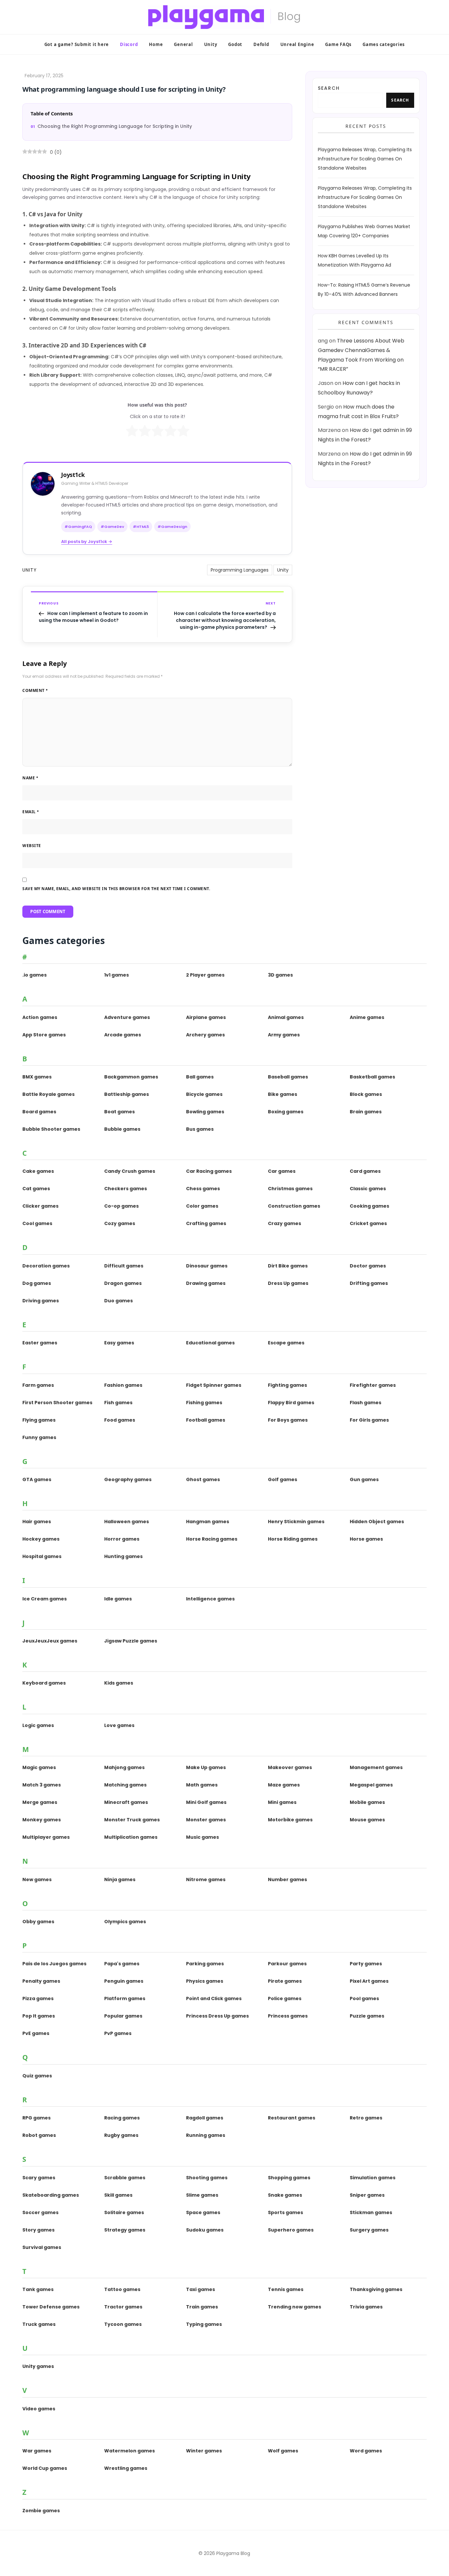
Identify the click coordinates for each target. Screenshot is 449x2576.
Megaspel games (371, 1785)
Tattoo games (122, 2289)
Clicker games (40, 1206)
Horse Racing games (212, 1539)
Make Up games (206, 1767)
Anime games (367, 1017)
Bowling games (205, 1112)
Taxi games (201, 2289)
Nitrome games (206, 1879)
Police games (285, 1998)
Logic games (38, 1725)
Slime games (202, 2195)
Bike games (283, 1094)
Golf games (283, 1479)
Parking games (205, 1964)
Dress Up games (288, 1283)
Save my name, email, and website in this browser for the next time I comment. (116, 889)
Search (329, 88)
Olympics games (125, 1922)
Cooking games (369, 1206)
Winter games (204, 2451)
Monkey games (42, 1820)
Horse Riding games (293, 1539)
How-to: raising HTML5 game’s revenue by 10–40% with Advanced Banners (364, 290)
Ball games (200, 1077)
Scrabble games (125, 2178)
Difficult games (124, 1266)
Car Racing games (209, 1171)
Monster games (206, 1820)
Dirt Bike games (288, 1266)
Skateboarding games (51, 2195)
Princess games (288, 2016)
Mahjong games (124, 1767)
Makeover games (290, 1767)
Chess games (203, 1189)
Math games (202, 1785)
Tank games (38, 2289)
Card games (365, 1171)
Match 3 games (42, 1785)
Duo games (118, 1301)
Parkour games (287, 1964)
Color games (202, 1206)
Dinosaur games (207, 1266)
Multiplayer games (46, 1837)
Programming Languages (240, 570)
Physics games (205, 1981)
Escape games (286, 1343)
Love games (119, 1725)
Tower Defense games (51, 2307)
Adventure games (127, 1017)
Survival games (42, 2247)
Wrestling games (126, 2468)
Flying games (39, 1420)
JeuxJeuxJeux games (50, 1641)
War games (37, 2451)
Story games (38, 2230)
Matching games (125, 1785)
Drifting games (369, 1283)
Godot (235, 44)
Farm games (38, 1385)
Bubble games (122, 1129)
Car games (282, 1171)
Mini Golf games (206, 1802)
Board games (39, 1112)
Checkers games (126, 1189)
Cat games (36, 1189)
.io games (35, 975)
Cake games (38, 1171)
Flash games (366, 1403)
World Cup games (45, 2468)
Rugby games (121, 2135)
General (183, 44)
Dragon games (123, 1283)
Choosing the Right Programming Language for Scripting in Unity (115, 126)
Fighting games (287, 1385)
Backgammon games (131, 1077)
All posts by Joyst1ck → (87, 542)
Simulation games (373, 2178)
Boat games (119, 1112)
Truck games (39, 2324)
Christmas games (290, 1189)
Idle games (118, 1599)
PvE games (36, 2033)
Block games (366, 1094)
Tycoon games (123, 2324)
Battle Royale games (48, 1094)
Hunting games (123, 1556)
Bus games (200, 1129)
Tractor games (123, 2307)
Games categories (384, 44)
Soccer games (40, 2212)
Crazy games (284, 1223)
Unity (211, 44)
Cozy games (120, 1223)
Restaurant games (292, 2118)
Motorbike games (290, 1820)
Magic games (39, 1767)
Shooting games (207, 2178)
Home (156, 44)
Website (32, 846)
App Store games (44, 1035)
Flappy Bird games (291, 1403)
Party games (366, 1964)
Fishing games (204, 1403)
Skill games (118, 2195)
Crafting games (206, 1223)
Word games (366, 2451)
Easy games (119, 1343)
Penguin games (124, 1981)
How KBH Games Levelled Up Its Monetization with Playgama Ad (354, 261)
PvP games (118, 2033)
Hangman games (208, 1522)
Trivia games (366, 2307)
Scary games (39, 2178)
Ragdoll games (205, 2118)
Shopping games (289, 2178)
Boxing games (286, 1112)
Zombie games (41, 2511)
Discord (129, 44)
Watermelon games (130, 2451)
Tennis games (286, 2289)
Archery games (205, 1035)
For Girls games (369, 1420)
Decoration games (46, 1266)
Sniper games (367, 2195)
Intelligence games (210, 1599)
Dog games (37, 1283)
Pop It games (39, 2016)
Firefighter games (373, 1385)
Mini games (282, 1802)
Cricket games (368, 1223)
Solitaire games (124, 2212)
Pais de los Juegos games (54, 1964)
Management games (376, 1767)
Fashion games (123, 1385)
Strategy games (125, 2230)
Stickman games (371, 2212)
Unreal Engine (297, 44)
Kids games (119, 1683)
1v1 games (117, 975)
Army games (284, 1035)
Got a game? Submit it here (77, 44)
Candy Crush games (130, 1171)
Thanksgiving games (376, 2289)
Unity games (38, 2366)
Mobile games (367, 1802)
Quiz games (37, 2076)
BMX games (37, 1077)
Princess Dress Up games (217, 2016)
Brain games (366, 1112)
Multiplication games (131, 1837)
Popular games (123, 2016)
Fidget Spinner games (214, 1385)
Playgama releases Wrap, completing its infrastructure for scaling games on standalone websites (365, 159)
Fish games (118, 1403)
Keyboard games (44, 1683)
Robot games (39, 2135)
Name (30, 778)
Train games (202, 2307)
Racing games (122, 2118)
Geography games (128, 1479)
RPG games (36, 2118)
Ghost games (203, 1479)
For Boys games (288, 1420)
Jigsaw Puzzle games (131, 1641)
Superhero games (291, 2230)
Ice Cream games (45, 1599)
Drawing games (206, 1283)
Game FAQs (338, 44)
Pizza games (38, 1998)
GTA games (37, 1479)
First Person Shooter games (57, 1403)
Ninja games (120, 1879)
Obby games (38, 1922)
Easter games (40, 1343)
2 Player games (205, 975)
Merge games (40, 1802)
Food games (120, 1420)
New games (37, 1879)
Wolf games (283, 2451)
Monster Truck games (132, 1820)
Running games (206, 2135)
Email (31, 812)
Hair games (37, 1522)
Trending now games (295, 2307)
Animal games (286, 1017)
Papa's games (122, 1964)
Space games (203, 2212)
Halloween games (127, 1522)
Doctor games (368, 1266)
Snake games (285, 2195)
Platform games (125, 1998)
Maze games (284, 1785)
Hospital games (42, 1556)
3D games (280, 975)
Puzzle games (367, 2016)
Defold (261, 44)
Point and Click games (214, 1998)
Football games (206, 1420)
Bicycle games (204, 1094)
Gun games (364, 1479)
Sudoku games (205, 2230)
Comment (35, 690)
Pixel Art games (369, 1981)
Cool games (37, 1223)
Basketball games (372, 1077)
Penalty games (41, 1981)
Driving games (41, 1301)
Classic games (368, 1189)
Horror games (122, 1539)
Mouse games (367, 1820)
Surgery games (369, 2230)
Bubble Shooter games (51, 1129)
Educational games (210, 1343)
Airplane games (206, 1017)
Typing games (204, 2324)
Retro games (366, 2118)
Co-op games (121, 1206)
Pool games (364, 1998)
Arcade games (123, 1035)
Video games (39, 2409)
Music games (202, 1837)
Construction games (294, 1206)
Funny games (39, 1437)
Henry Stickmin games (296, 1522)
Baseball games (288, 1077)
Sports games (285, 2212)
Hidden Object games (377, 1522)
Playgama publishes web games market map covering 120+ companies (364, 231)
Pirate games (285, 1981)
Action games (40, 1017)
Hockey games (41, 1539)
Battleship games (127, 1094)
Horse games (366, 1539)
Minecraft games (126, 1802)
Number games (287, 1879)
